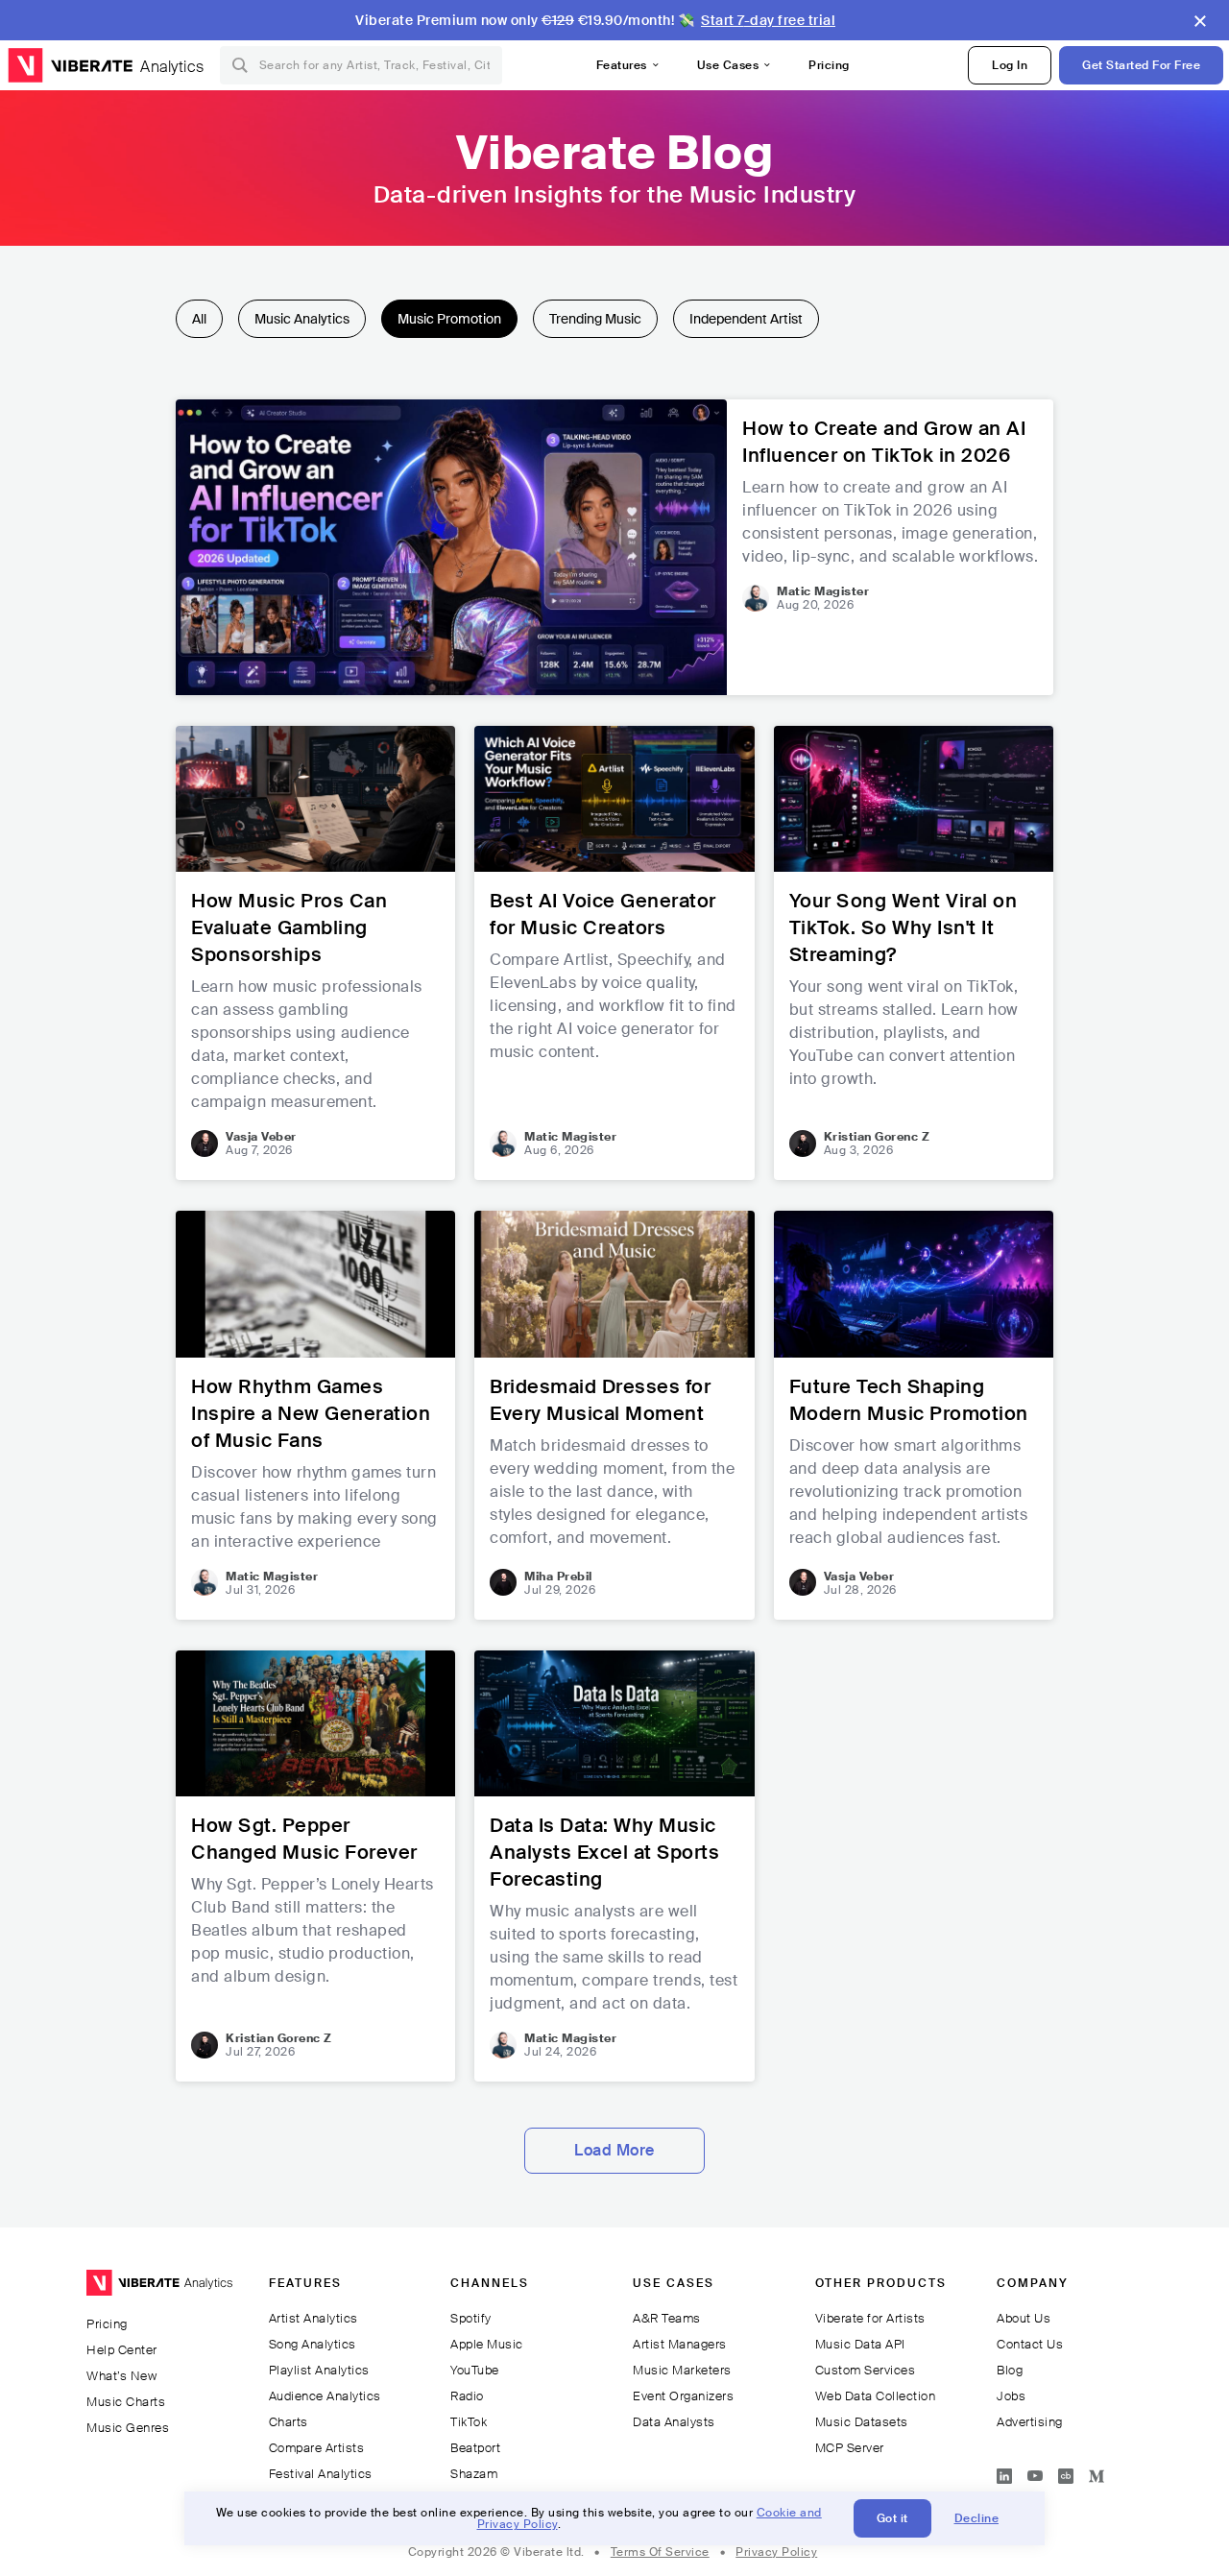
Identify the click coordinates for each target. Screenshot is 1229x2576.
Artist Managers (680, 2344)
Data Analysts (674, 2422)
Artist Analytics (313, 2318)
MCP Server (850, 2448)
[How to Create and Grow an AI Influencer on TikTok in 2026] (614, 547)
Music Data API (860, 2344)
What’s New (121, 2376)
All (199, 319)
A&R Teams (667, 2318)
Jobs (1011, 2396)
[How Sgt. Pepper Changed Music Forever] (315, 1866)
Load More (614, 2150)
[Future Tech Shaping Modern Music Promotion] (914, 1415)
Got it (892, 2518)
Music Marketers (682, 2370)
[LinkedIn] (1004, 2473)
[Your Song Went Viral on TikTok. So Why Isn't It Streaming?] (914, 953)
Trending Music (595, 319)
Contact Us (1030, 2344)
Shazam (474, 2474)
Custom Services (866, 2370)
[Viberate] (70, 65)
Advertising (1030, 2422)
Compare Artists (317, 2448)
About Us (1024, 2318)
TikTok (469, 2422)
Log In (1010, 65)
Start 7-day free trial (768, 20)
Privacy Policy (776, 2552)
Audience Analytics (325, 2396)
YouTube (475, 2370)
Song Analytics (313, 2344)
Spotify (471, 2318)
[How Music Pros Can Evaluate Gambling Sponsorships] (315, 953)
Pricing (829, 65)
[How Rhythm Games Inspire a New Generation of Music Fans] (315, 1415)
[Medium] (1096, 2473)
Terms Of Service (660, 2552)
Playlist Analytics (319, 2370)
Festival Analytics (321, 2474)
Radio (467, 2396)
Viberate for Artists (870, 2318)
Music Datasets (862, 2422)
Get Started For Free (1141, 65)
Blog (1010, 2370)
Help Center (122, 2350)
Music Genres (128, 2428)
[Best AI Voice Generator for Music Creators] (614, 953)
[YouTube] (1035, 2473)
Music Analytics (302, 319)
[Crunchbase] (1066, 2473)
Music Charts (126, 2402)
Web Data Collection (876, 2396)
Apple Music (487, 2344)
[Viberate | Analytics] (159, 2291)
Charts (289, 2422)
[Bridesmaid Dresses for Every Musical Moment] (614, 1415)
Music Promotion (449, 319)
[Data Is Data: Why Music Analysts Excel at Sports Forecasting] (614, 1866)
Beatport (475, 2448)
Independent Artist (746, 319)
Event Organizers (683, 2396)
